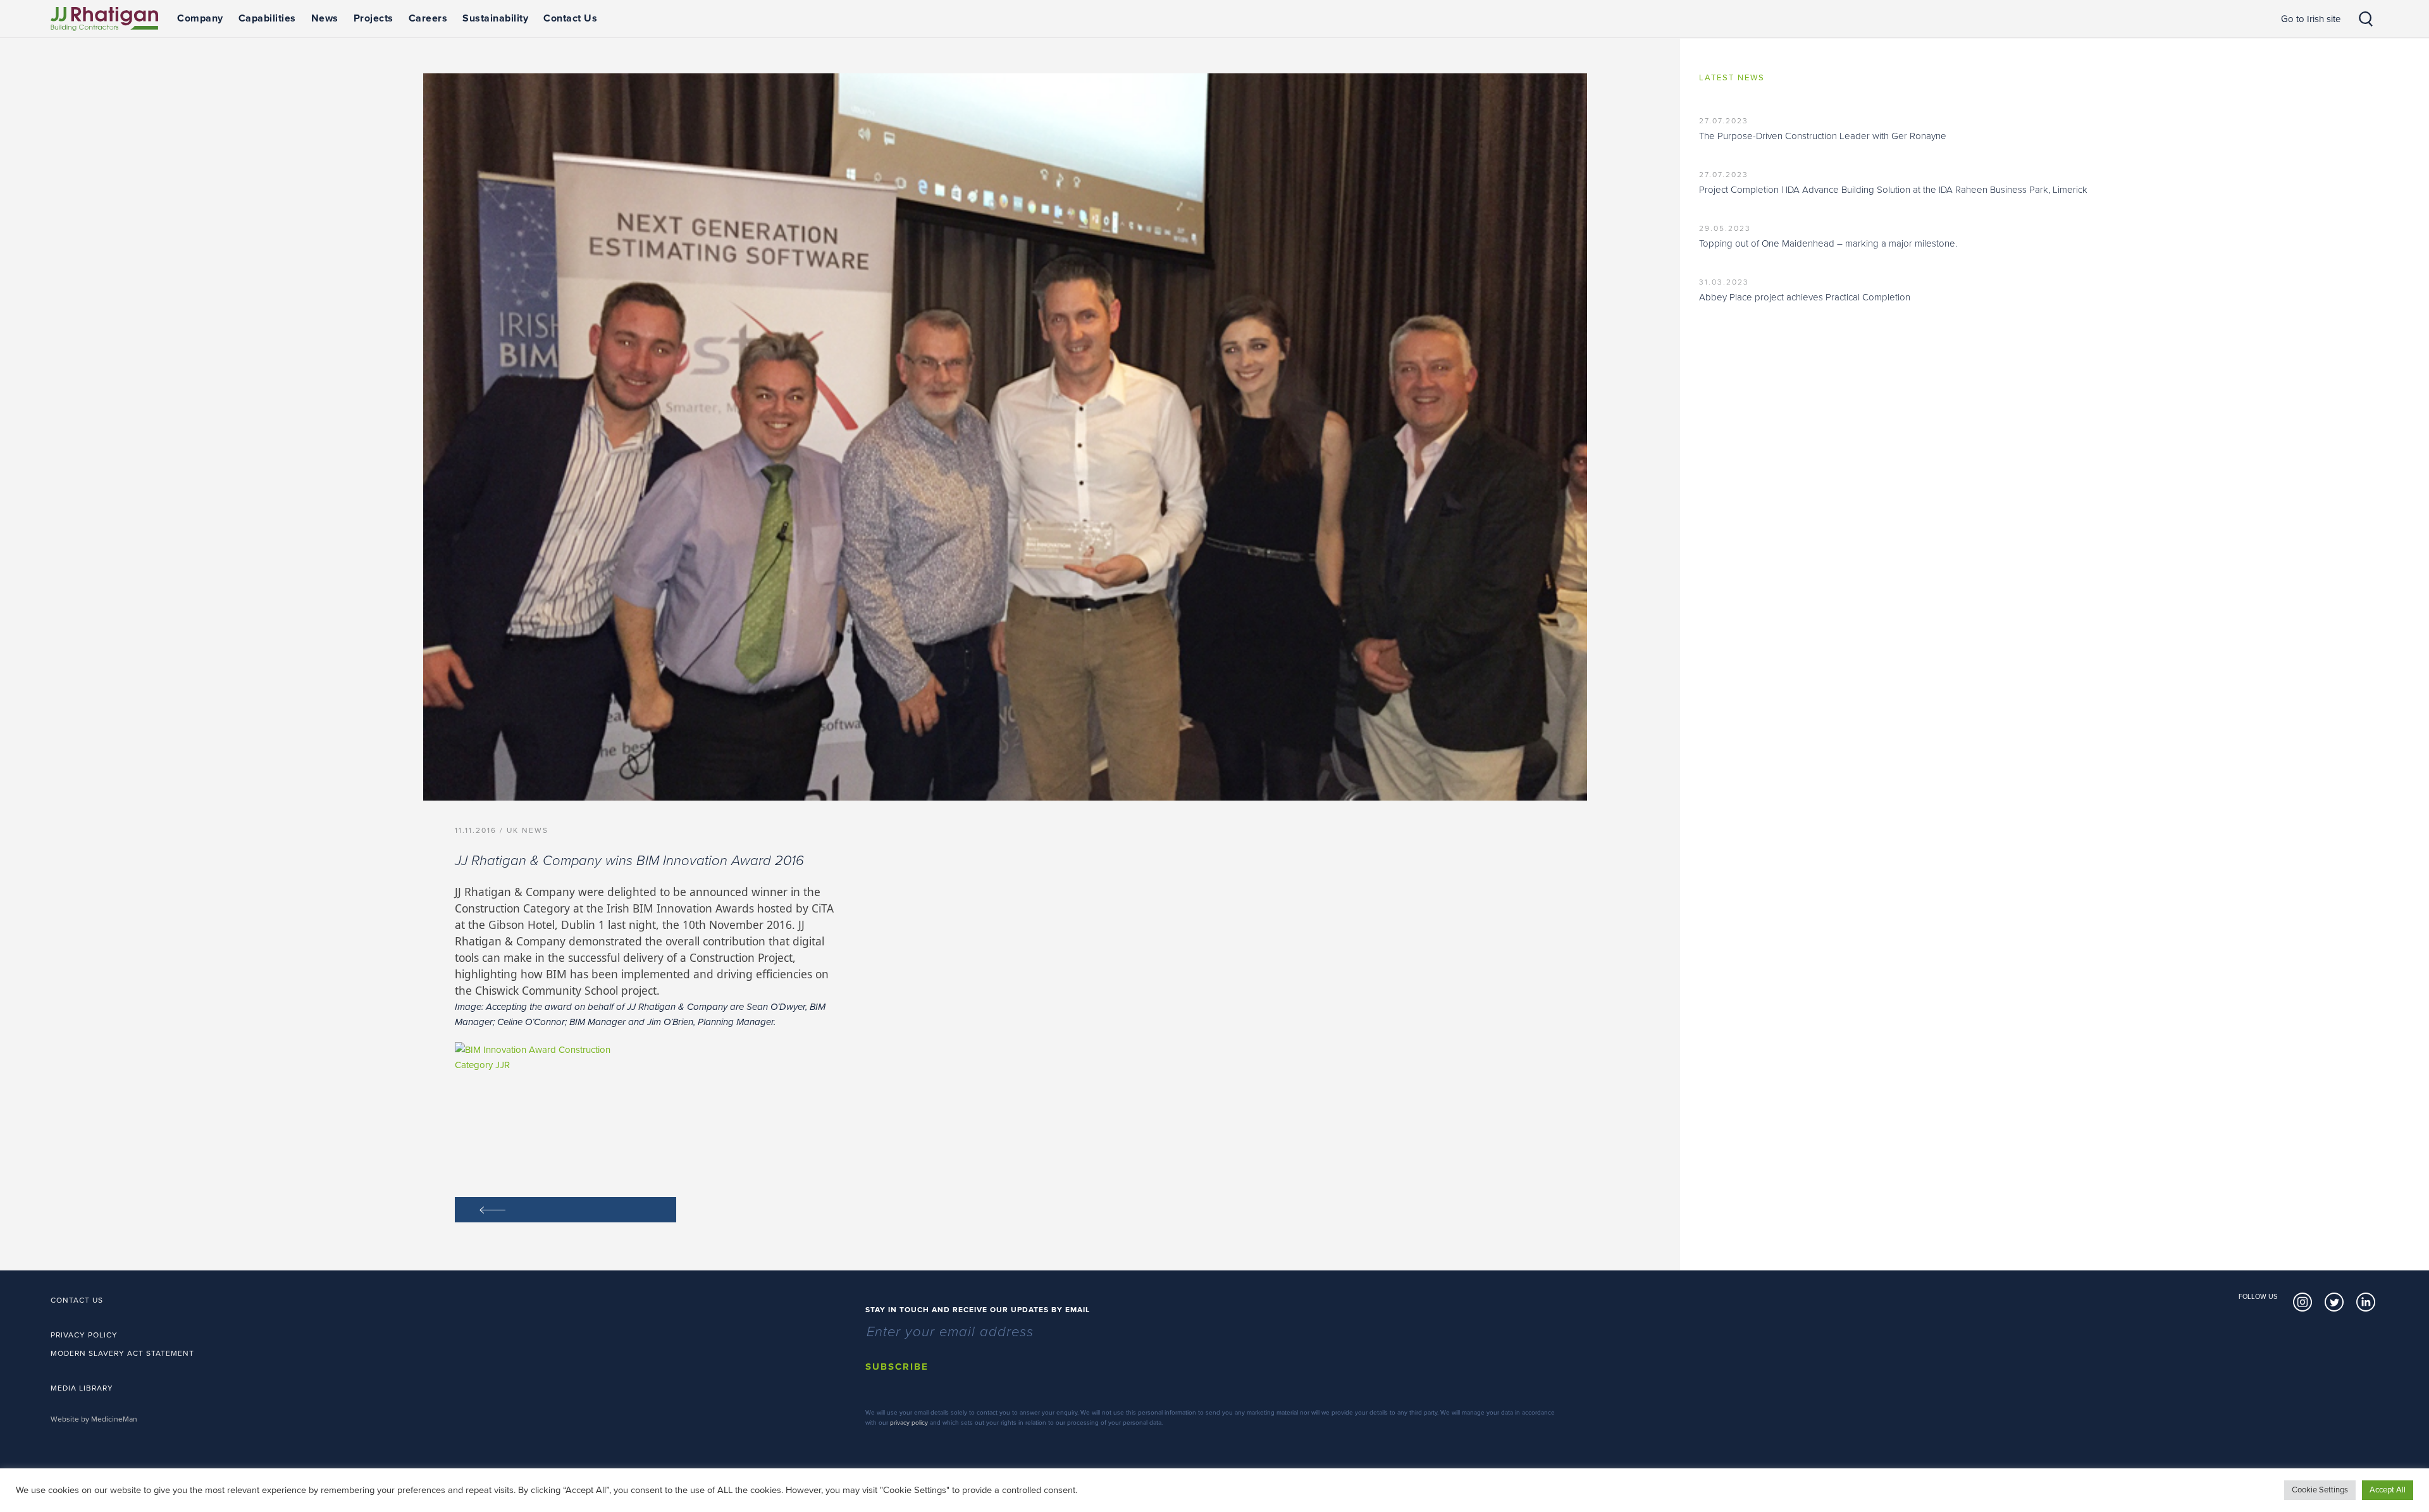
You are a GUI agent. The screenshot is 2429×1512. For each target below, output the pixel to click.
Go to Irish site (2311, 19)
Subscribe (897, 1367)
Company (200, 18)
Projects (374, 18)
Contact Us (570, 18)
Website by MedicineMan (94, 1419)
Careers (428, 18)
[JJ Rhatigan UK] (104, 19)
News (325, 18)
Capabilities (267, 18)
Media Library (82, 1388)
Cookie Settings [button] (2320, 1490)
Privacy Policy (84, 1335)
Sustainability (495, 18)
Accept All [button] (2388, 1490)
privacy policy (909, 1423)
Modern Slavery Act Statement (122, 1353)
